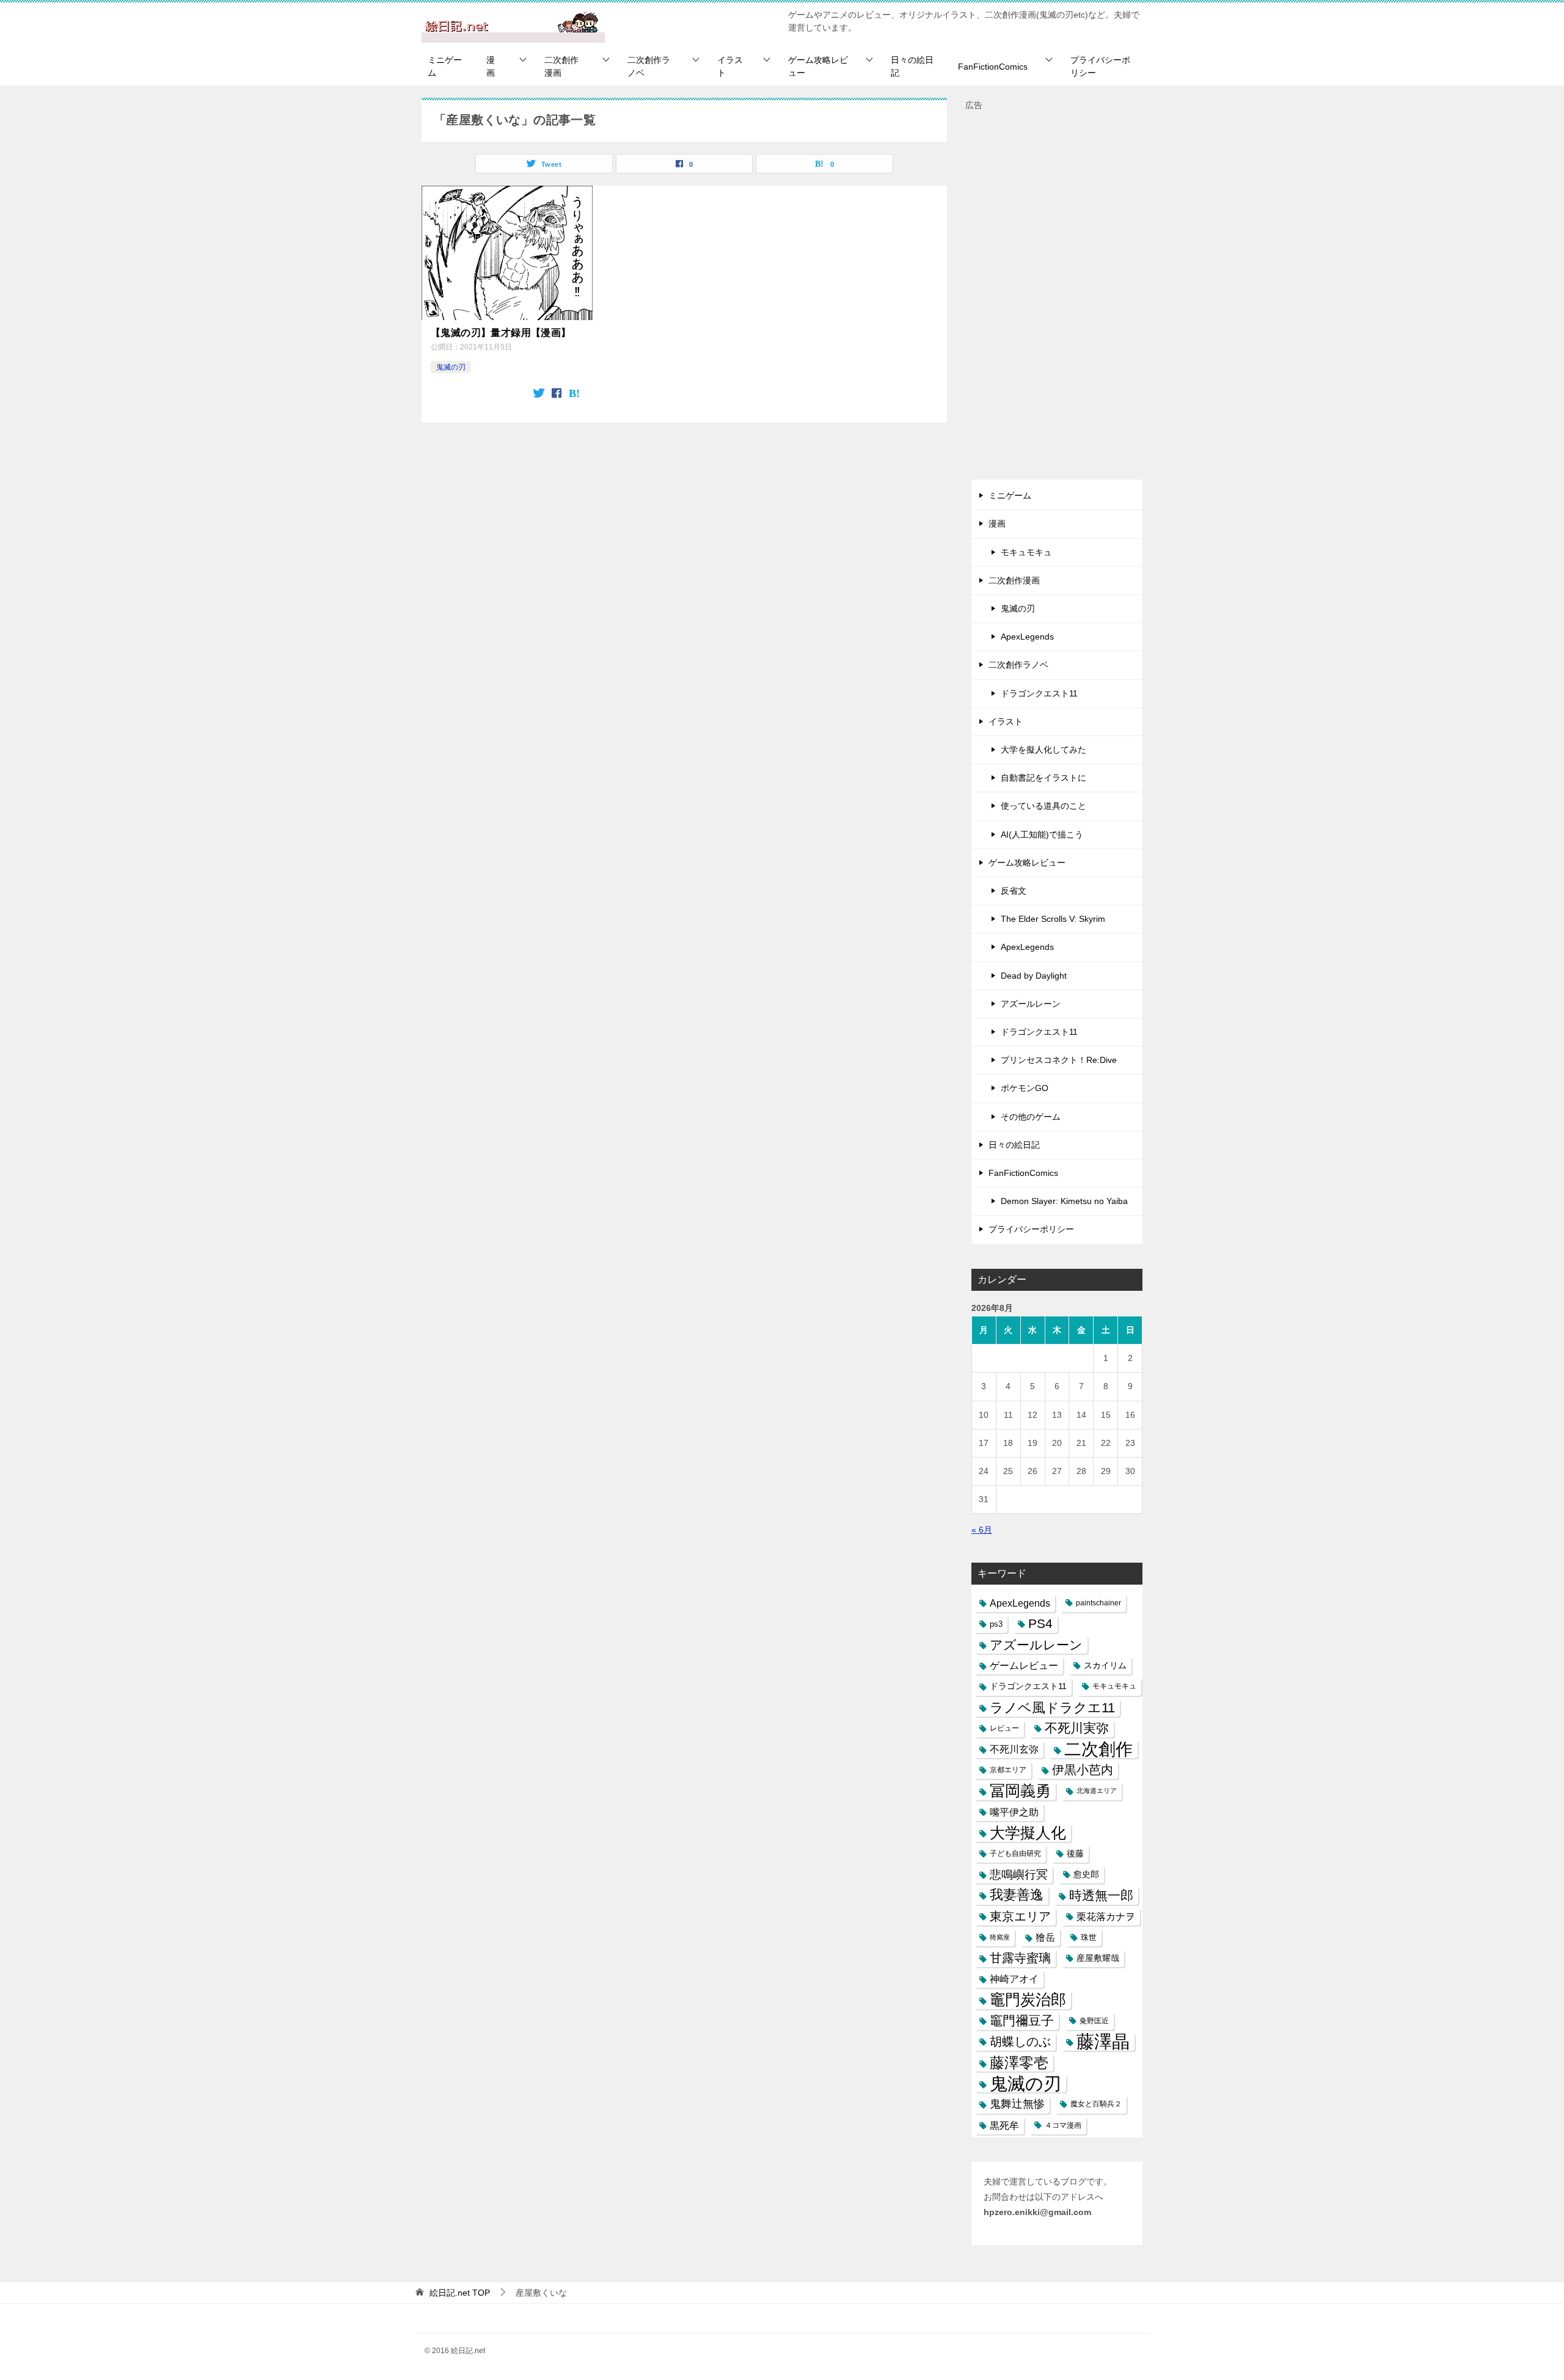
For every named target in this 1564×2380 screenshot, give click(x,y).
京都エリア (1008, 1770)
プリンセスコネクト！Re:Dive (1059, 1060)
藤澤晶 (1103, 2042)
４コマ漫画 (1063, 2125)
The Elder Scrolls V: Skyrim (1053, 919)
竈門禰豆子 (1022, 2021)
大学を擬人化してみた (1043, 750)
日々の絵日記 (912, 66)
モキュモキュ (1026, 552)
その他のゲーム (1031, 1117)
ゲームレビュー (1024, 1666)
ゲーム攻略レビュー (818, 66)
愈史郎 (1086, 1874)
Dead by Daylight (1034, 976)
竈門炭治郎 (1028, 1999)
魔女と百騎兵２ (1096, 2104)
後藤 (1075, 1853)
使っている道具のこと (1043, 806)
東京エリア (1020, 1916)
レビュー (1004, 1728)
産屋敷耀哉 (1098, 1958)
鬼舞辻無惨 (1017, 2104)
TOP (460, 2293)
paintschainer (1098, 1603)
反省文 (1014, 891)
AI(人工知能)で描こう (1042, 834)
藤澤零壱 (1019, 2063)
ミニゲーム (445, 66)
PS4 (1040, 1624)
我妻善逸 (1017, 1895)
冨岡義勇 (1020, 1790)
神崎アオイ (1014, 1979)
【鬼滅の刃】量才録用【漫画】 (501, 333)
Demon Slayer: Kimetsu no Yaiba (1064, 1201)
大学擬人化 (1028, 1833)
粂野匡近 (1094, 2021)
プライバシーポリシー (1100, 66)
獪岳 (1045, 1937)
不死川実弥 (1077, 1728)
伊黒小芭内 (1083, 1770)
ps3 (996, 1624)
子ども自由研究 (1015, 1853)
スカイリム (1105, 1665)
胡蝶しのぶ (1020, 2042)
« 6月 (982, 1530)
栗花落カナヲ (1106, 1917)
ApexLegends (1027, 637)
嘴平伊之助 (1014, 1812)
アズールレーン (1031, 1004)
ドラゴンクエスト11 (1039, 693)
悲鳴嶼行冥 (1019, 1874)
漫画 (491, 66)
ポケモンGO (1025, 1088)
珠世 (1089, 1937)
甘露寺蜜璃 (1020, 1958)
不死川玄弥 (1014, 1749)
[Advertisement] (1057, 296)
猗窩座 (1000, 1937)
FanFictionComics (993, 67)
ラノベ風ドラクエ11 (1052, 1708)
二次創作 (1098, 1749)
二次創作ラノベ (649, 66)
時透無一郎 (1101, 1895)
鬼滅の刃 (451, 367)
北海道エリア (1097, 1790)
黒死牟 (1004, 2126)
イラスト (730, 66)
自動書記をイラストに (1043, 778)
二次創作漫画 (561, 66)
